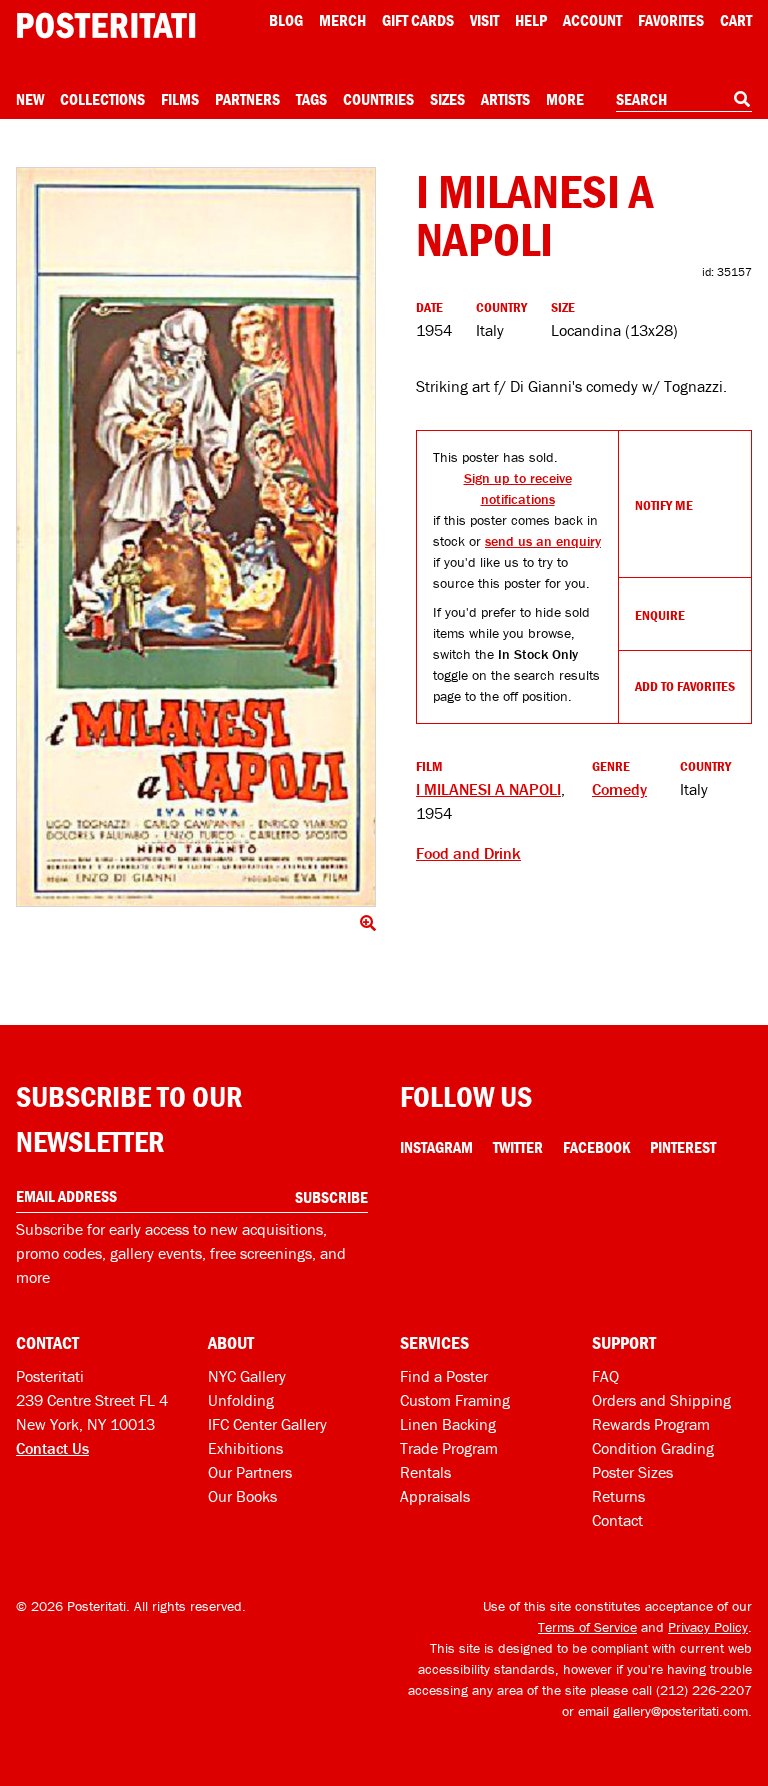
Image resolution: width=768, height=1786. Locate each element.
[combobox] (684, 100)
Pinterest (683, 1147)
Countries (378, 99)
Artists (505, 99)
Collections (102, 99)
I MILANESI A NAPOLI (488, 789)
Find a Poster (444, 1376)
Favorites (671, 20)
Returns (618, 1496)
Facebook (596, 1147)
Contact (617, 1520)
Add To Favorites (685, 686)
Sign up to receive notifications (518, 488)
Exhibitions (245, 1448)
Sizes (447, 99)
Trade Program (449, 1448)
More (565, 99)
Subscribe (331, 1197)
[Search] (742, 99)
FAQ (605, 1376)
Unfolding (241, 1400)
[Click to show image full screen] (196, 537)
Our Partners (250, 1472)
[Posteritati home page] (106, 25)
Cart (736, 20)
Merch (342, 20)
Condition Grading (653, 1448)
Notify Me (664, 505)
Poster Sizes (632, 1472)
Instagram (436, 1147)
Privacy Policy (708, 1627)
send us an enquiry (543, 541)
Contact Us (52, 1448)
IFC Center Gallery (267, 1424)
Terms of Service (587, 1627)
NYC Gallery (247, 1376)
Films (180, 99)
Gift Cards (418, 20)
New (30, 99)
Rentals (425, 1472)
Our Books (242, 1496)
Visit (484, 20)
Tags (311, 99)
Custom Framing (455, 1400)
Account (592, 20)
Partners (247, 99)
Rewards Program (651, 1424)
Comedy (619, 789)
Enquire (660, 615)
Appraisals (435, 1496)
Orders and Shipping (661, 1400)
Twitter (518, 1147)
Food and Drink (468, 853)
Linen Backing (448, 1424)
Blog (286, 20)
